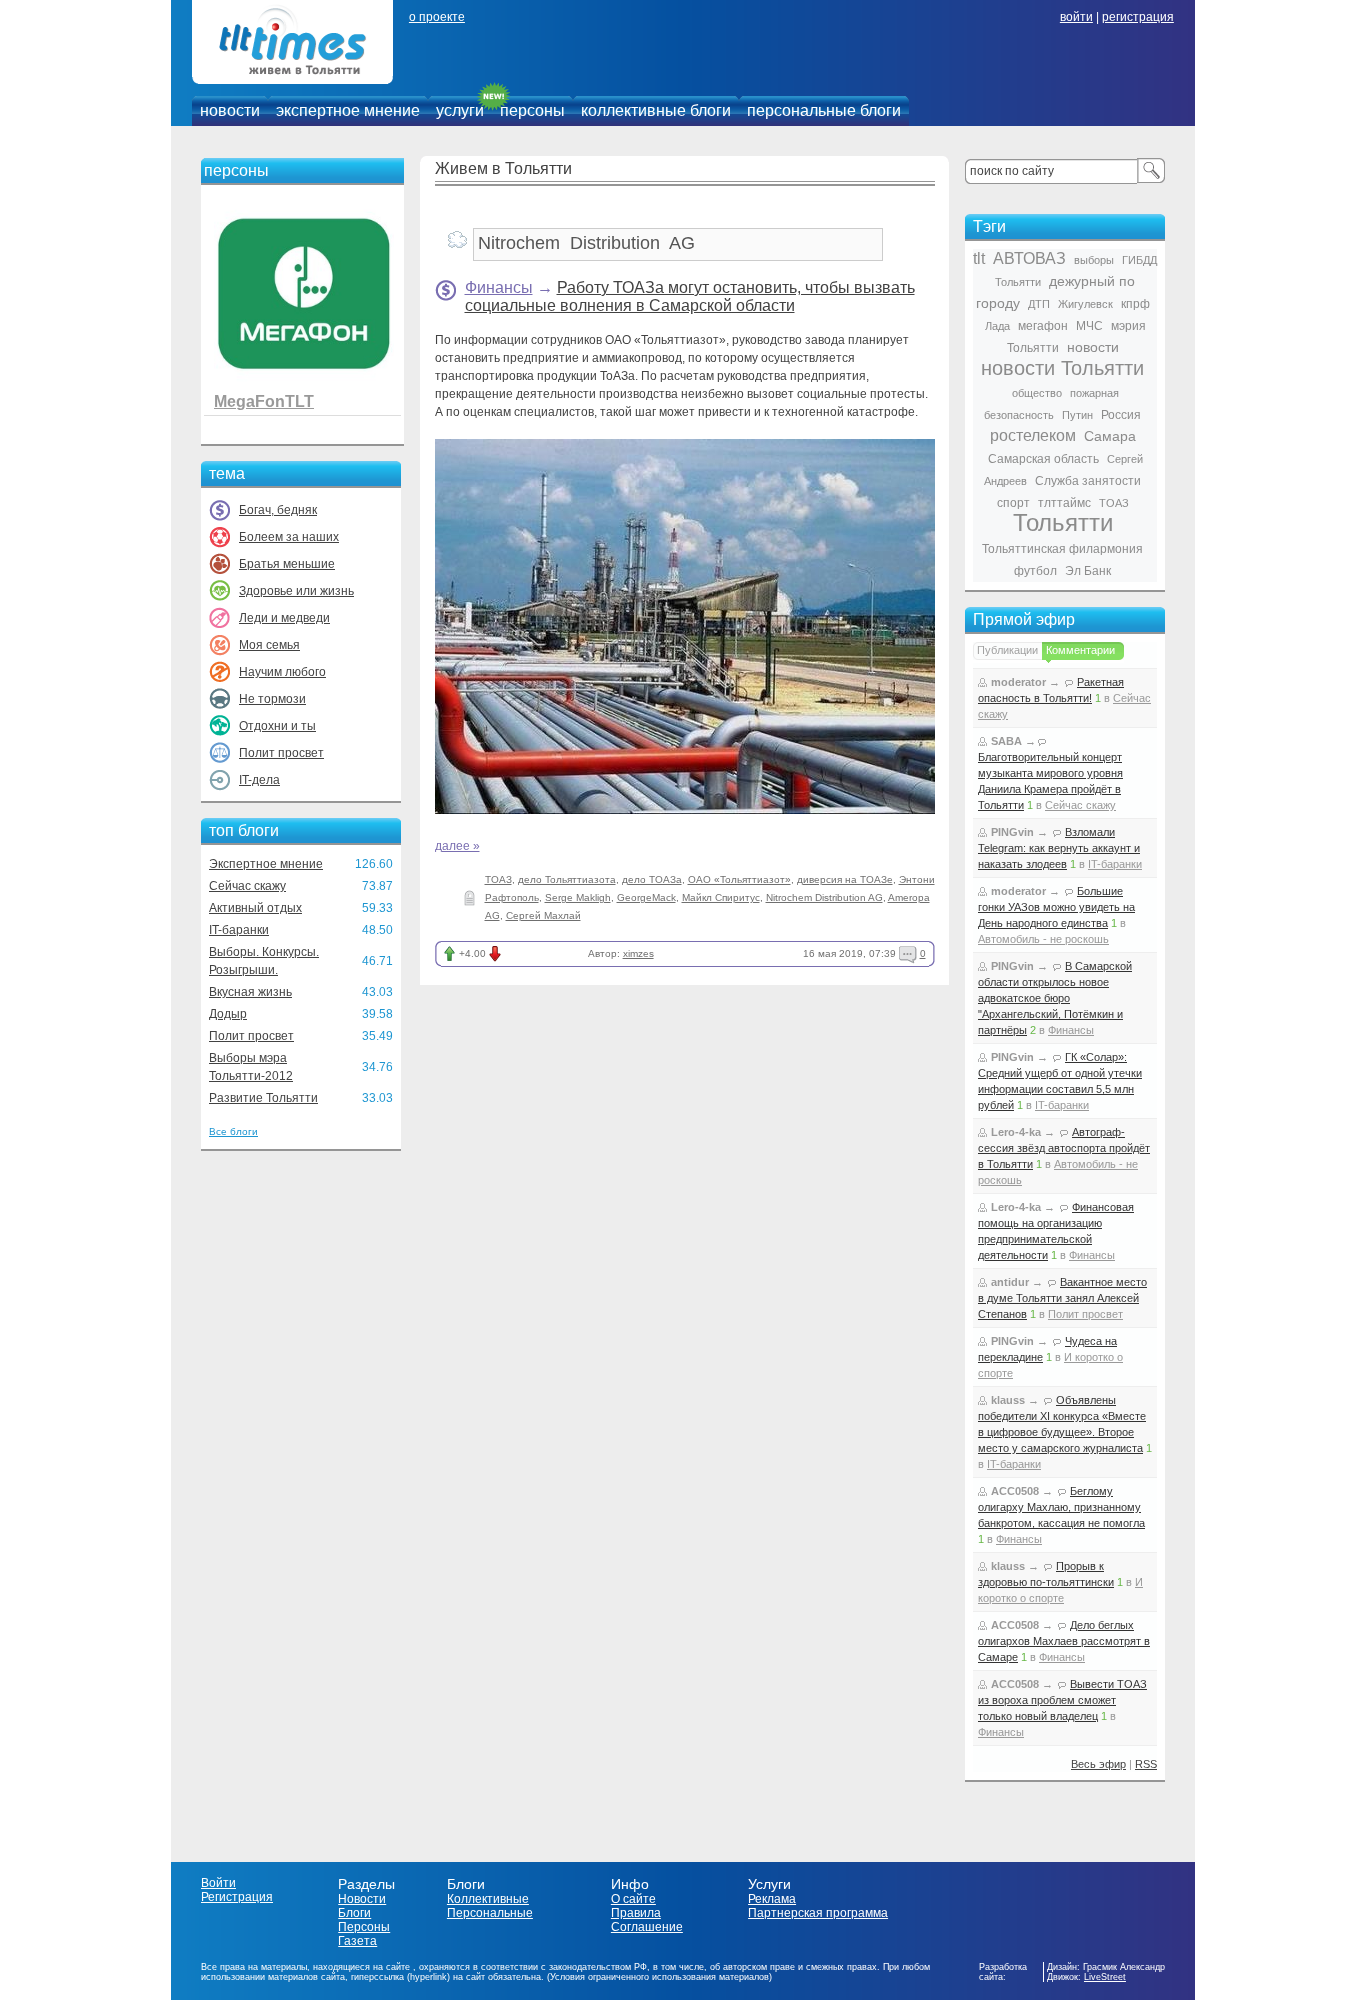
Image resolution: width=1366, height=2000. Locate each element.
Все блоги (233, 1131)
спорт (1013, 503)
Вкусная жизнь (250, 992)
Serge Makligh (578, 897)
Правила (636, 1913)
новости (230, 110)
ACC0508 (1015, 1491)
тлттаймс (1064, 503)
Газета (357, 1941)
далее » (457, 846)
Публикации (1007, 650)
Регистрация (237, 1897)
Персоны (364, 1927)
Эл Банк (1088, 571)
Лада (997, 326)
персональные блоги (824, 110)
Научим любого (282, 672)
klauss (1008, 1400)
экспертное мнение (348, 110)
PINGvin (1012, 832)
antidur (1010, 1282)
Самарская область (1043, 459)
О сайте (633, 1899)
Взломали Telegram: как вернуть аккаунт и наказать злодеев (1059, 848)
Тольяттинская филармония (1062, 549)
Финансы (499, 287)
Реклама (772, 1899)
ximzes (638, 953)
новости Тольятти (1062, 368)
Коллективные (488, 1899)
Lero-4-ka (1016, 1132)
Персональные (490, 1913)
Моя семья (269, 645)
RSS (1146, 1764)
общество (1037, 393)
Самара (1110, 436)
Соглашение (647, 1927)
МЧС (1089, 326)
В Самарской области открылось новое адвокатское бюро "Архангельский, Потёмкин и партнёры (1055, 998)
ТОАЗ (498, 879)
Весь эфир (1098, 1764)
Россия (1121, 415)
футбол (1035, 571)
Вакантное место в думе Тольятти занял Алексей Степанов (1062, 1298)
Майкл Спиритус (721, 897)
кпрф (1135, 304)
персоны (532, 110)
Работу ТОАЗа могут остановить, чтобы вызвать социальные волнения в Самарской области (690, 296)
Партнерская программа (818, 1913)
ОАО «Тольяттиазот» (739, 879)
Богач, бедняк (278, 510)
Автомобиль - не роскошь (1043, 939)
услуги (460, 110)
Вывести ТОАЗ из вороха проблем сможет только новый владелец (1062, 1700)
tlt (979, 258)
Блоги (354, 1913)
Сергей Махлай (543, 915)
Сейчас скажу (247, 886)
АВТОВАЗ (1029, 258)
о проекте (437, 17)
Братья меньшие (287, 564)
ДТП (1039, 304)
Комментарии (1080, 650)
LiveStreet (1105, 1977)
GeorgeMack (646, 897)
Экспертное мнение (266, 864)
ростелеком (1033, 435)
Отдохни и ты (277, 726)
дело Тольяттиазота (567, 879)
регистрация (1138, 17)
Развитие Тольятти (263, 1098)
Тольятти (1063, 522)
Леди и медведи (284, 618)
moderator (1018, 682)
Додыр (228, 1014)
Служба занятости (1088, 481)
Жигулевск (1085, 304)
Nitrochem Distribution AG (824, 897)
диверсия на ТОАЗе (845, 879)
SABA (1006, 741)
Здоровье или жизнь (296, 591)
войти (1076, 17)
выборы (1094, 260)
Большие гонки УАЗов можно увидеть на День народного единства (1056, 907)
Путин (1077, 415)
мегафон (1043, 326)
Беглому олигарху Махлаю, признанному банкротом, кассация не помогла (1061, 1507)
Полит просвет (281, 753)
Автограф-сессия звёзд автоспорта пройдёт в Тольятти (1064, 1148)
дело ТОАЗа (652, 879)
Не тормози (272, 699)
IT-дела (259, 780)
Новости (362, 1899)
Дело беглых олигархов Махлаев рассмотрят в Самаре (1064, 1641)
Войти (218, 1883)
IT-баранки (239, 930)
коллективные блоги (656, 110)
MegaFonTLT (264, 401)
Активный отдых (255, 908)
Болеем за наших (289, 537)
